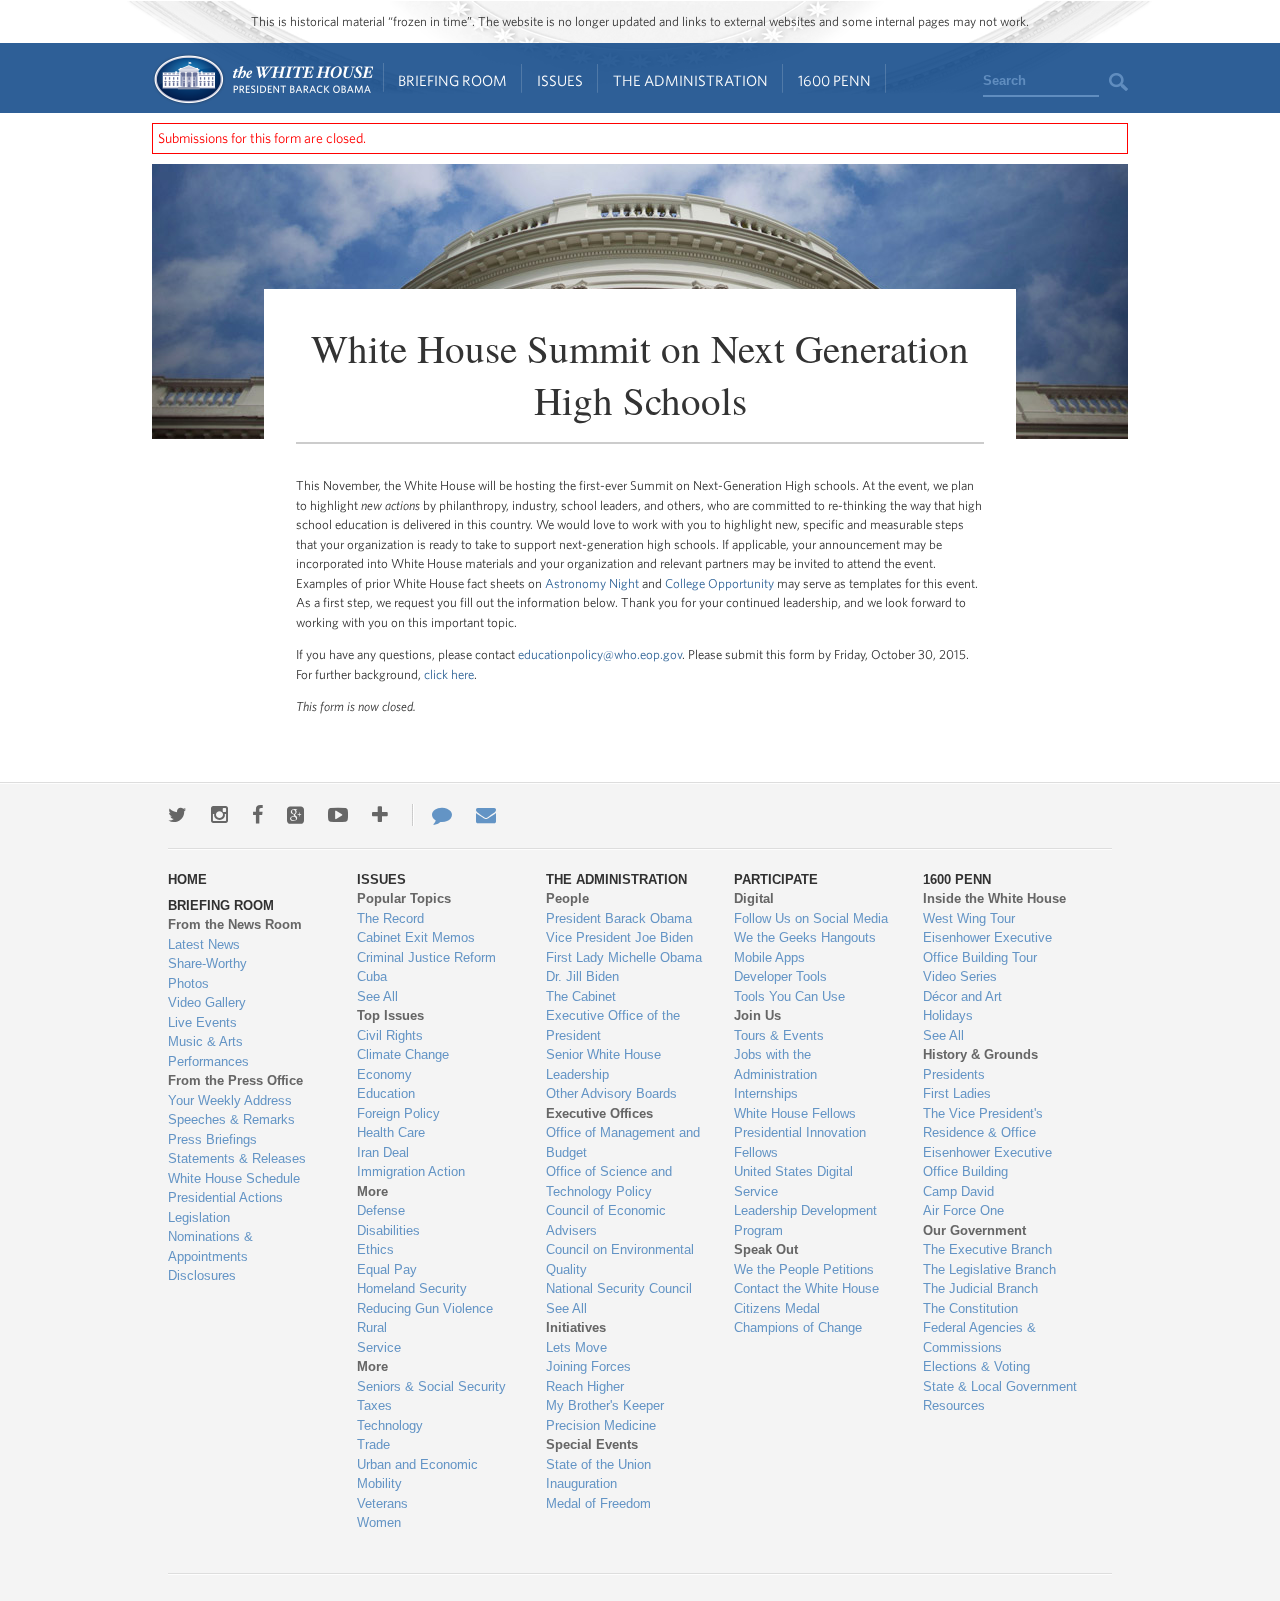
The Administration (690, 80)
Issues (560, 80)
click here (449, 674)
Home (262, 79)
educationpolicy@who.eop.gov (600, 654)
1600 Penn (834, 80)
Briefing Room (452, 80)
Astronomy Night (592, 583)
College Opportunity (719, 583)
